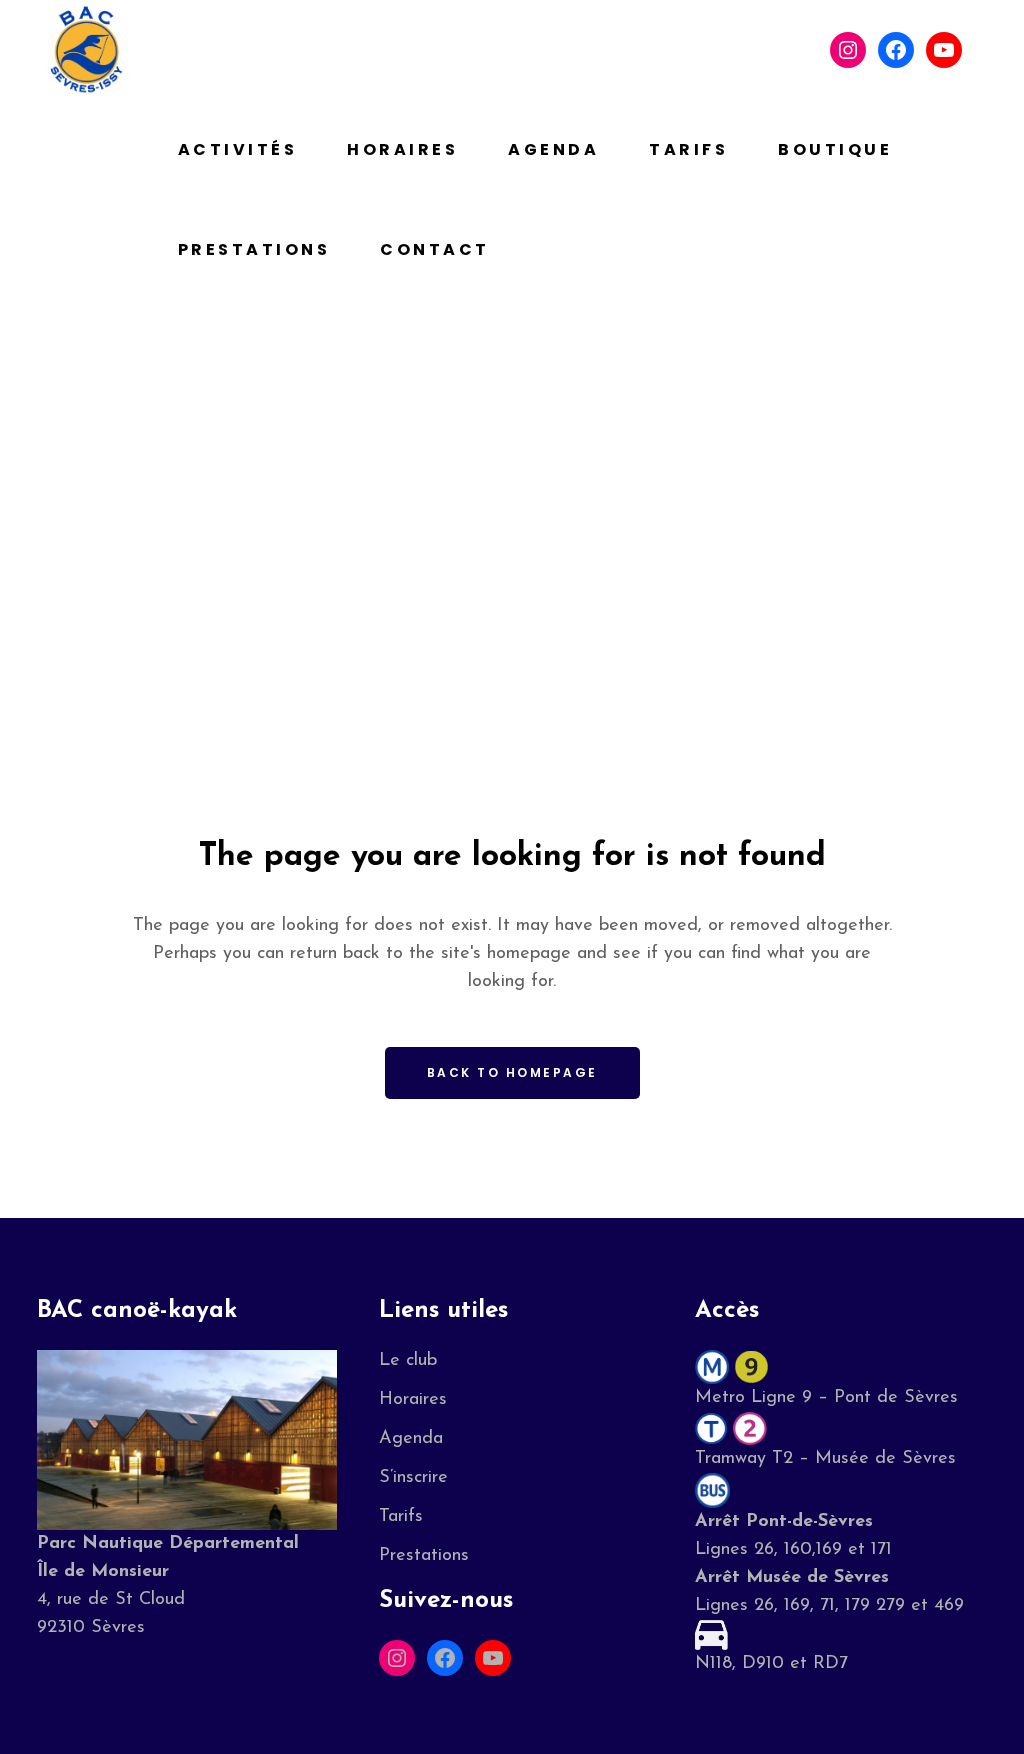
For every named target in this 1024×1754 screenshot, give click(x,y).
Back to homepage (512, 1072)
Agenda (411, 1439)
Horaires (413, 1400)
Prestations (424, 1556)
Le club (408, 1361)
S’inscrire (413, 1478)
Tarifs (401, 1517)
